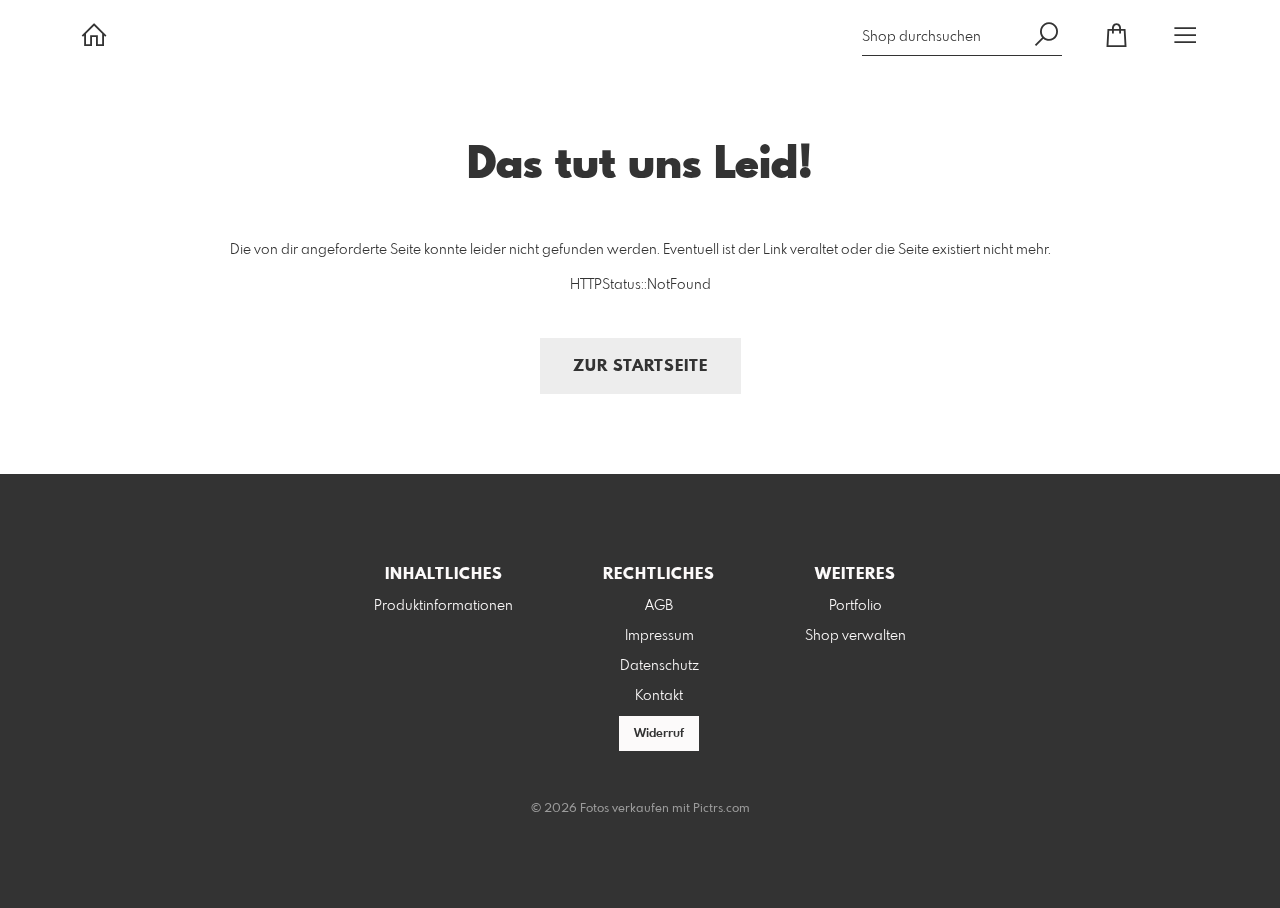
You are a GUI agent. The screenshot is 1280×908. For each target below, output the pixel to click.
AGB (659, 606)
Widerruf (659, 734)
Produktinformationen (443, 606)
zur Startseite (640, 366)
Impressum (659, 636)
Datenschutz (659, 666)
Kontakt (659, 696)
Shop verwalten (855, 636)
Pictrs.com (721, 809)
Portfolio (855, 606)
